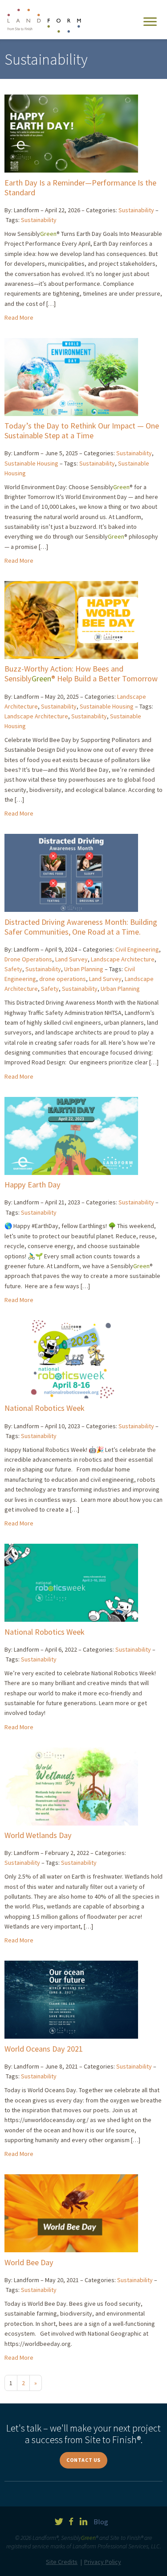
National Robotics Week (45, 1408)
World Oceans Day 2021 (44, 2049)
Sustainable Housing (31, 463)
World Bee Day (29, 2262)
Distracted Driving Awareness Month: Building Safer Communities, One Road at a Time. (81, 927)
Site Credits (62, 2562)
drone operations (63, 979)
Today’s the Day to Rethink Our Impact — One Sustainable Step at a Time (82, 431)
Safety (13, 969)
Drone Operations (28, 959)
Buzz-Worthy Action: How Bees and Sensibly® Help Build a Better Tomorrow (81, 674)
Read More (19, 317)
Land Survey (71, 959)
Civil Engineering (137, 949)
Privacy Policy (103, 2562)
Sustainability (136, 210)
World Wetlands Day (38, 1835)
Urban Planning (84, 969)
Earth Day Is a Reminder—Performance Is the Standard (80, 188)
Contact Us (83, 2460)
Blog (101, 2522)
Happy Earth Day (33, 1185)
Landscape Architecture (36, 716)
